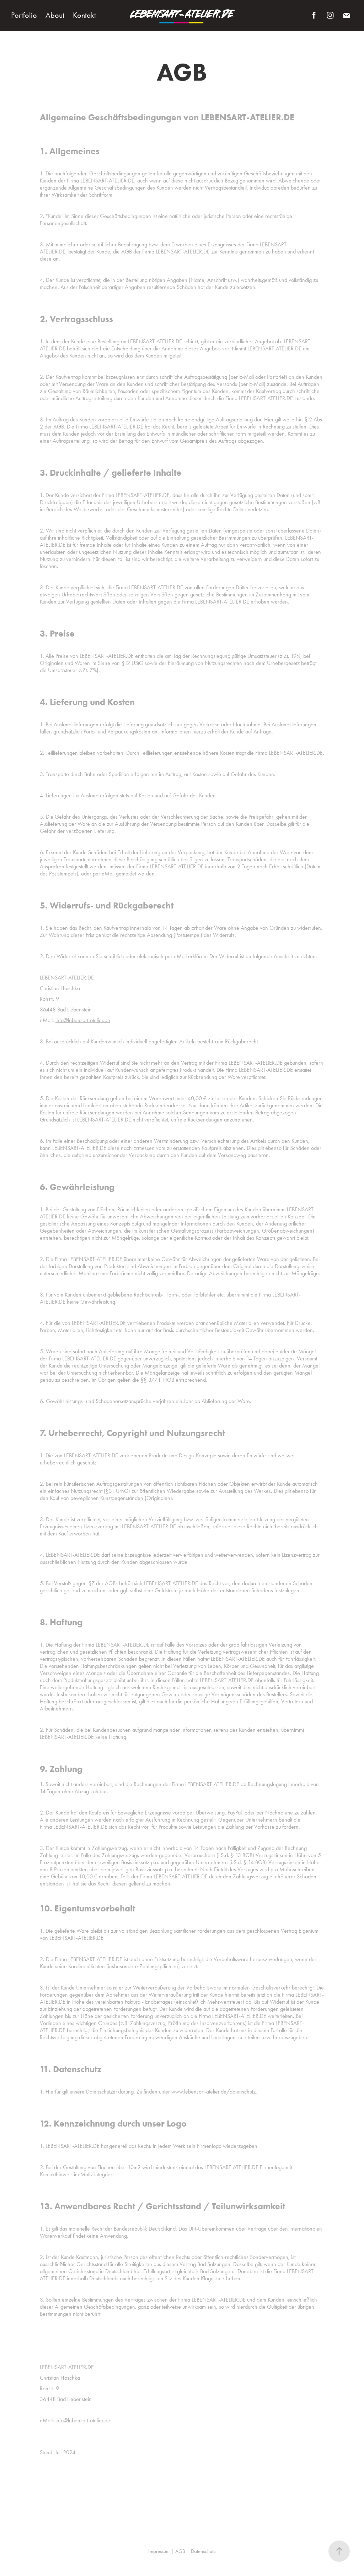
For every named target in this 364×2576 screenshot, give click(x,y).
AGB (180, 2551)
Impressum (159, 2551)
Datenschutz (203, 2551)
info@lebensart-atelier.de (83, 1020)
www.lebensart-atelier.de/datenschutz (213, 2092)
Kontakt (84, 15)
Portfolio (24, 15)
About (55, 15)
